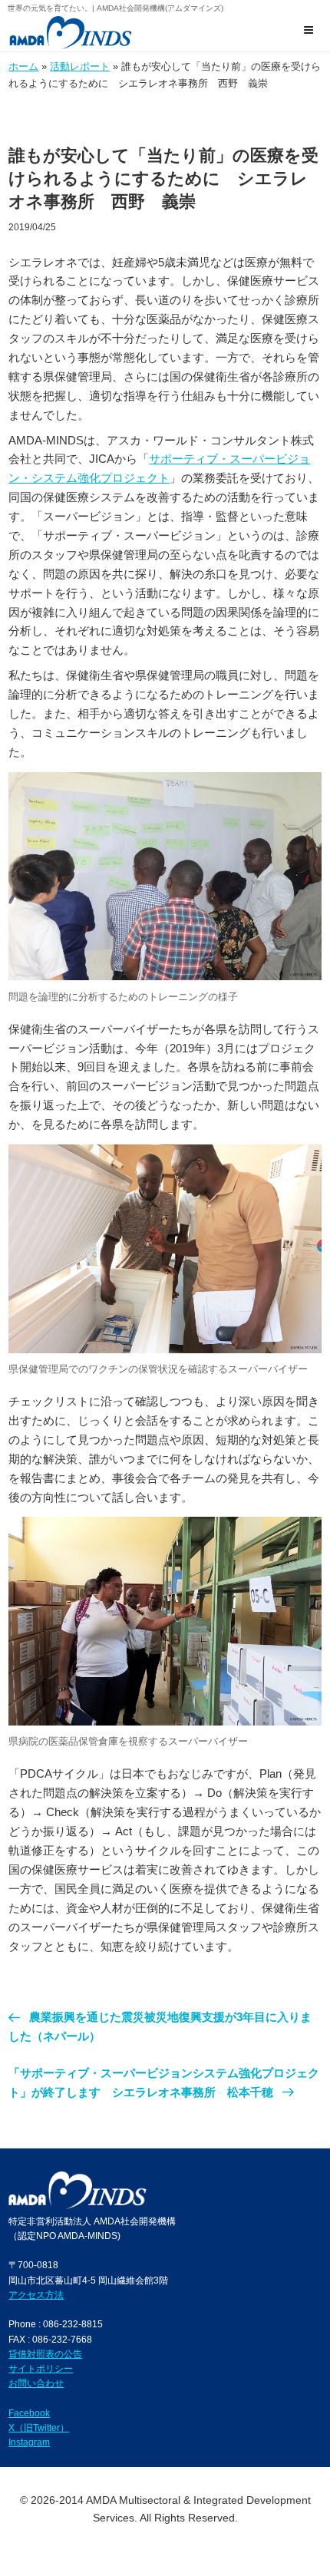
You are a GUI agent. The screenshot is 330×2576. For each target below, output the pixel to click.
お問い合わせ (36, 2383)
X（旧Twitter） (39, 2427)
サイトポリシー (41, 2368)
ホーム (23, 66)
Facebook (29, 2413)
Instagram (29, 2442)
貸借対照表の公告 (45, 2354)
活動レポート (80, 66)
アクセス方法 (36, 2295)
